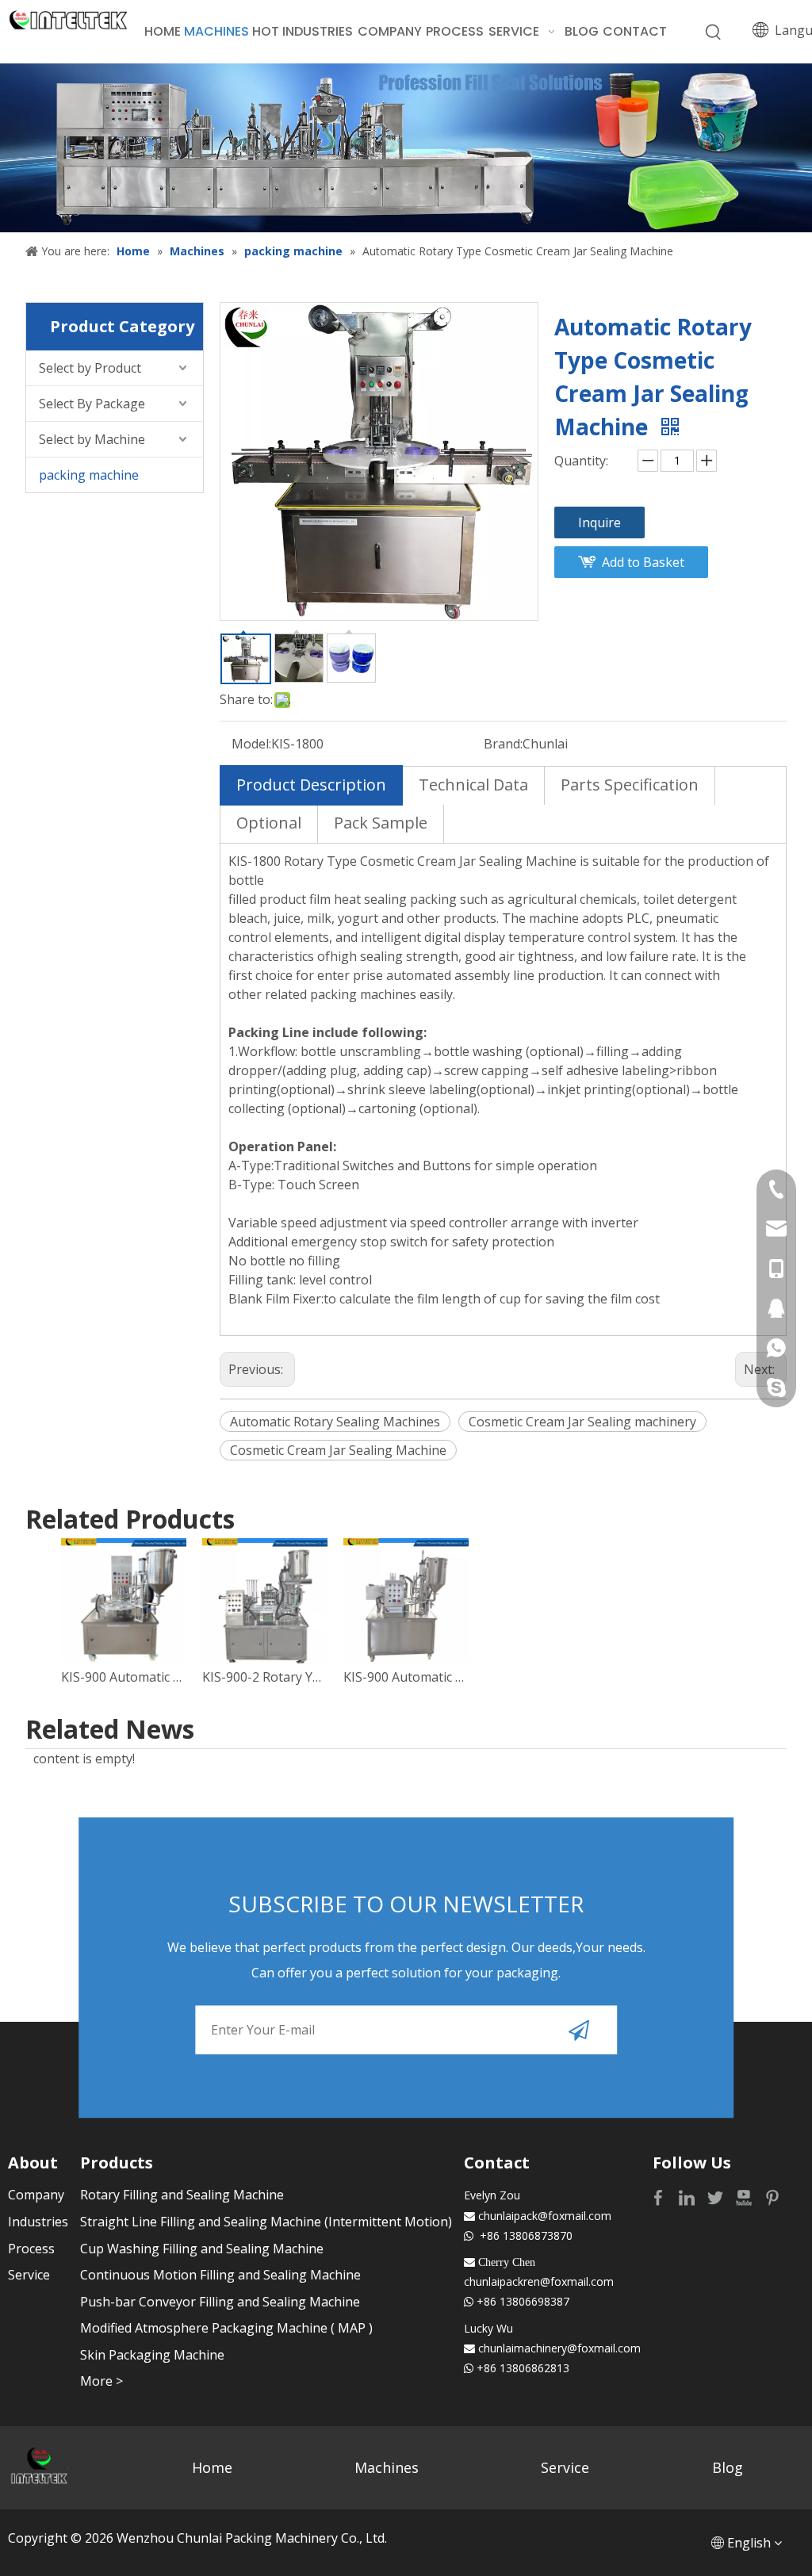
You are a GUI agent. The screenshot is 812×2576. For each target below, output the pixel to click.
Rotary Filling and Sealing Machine (182, 2195)
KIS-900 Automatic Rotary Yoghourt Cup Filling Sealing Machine (406, 1677)
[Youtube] (745, 2197)
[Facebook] (660, 2197)
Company (36, 2195)
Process (31, 2249)
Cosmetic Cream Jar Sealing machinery (582, 1422)
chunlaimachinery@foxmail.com (559, 2348)
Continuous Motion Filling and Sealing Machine (220, 2275)
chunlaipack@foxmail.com (545, 2216)
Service (29, 2275)
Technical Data (473, 785)
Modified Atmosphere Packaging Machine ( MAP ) (226, 2328)
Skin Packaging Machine (152, 2355)
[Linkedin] (688, 2197)
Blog (728, 2467)
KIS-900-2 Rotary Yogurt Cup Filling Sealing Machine (265, 1677)
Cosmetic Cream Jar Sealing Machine (338, 1450)
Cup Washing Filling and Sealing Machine (202, 2249)
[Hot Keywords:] (714, 33)
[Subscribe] (579, 2031)
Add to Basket (643, 562)
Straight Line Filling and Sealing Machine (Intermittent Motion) (266, 2222)
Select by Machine (92, 439)
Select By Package (92, 404)
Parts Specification (630, 785)
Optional (269, 823)
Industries (38, 2222)
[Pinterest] (772, 2197)
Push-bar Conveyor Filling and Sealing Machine (220, 2302)
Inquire (599, 522)
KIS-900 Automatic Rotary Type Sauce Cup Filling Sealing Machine (124, 1677)
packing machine (89, 475)
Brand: (503, 744)
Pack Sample (381, 823)
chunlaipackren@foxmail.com (539, 2281)
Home (212, 2467)
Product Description (311, 785)
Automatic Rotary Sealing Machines (335, 1422)
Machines (387, 2467)
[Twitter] (717, 2197)
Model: (251, 744)
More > (101, 2381)
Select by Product (90, 368)
